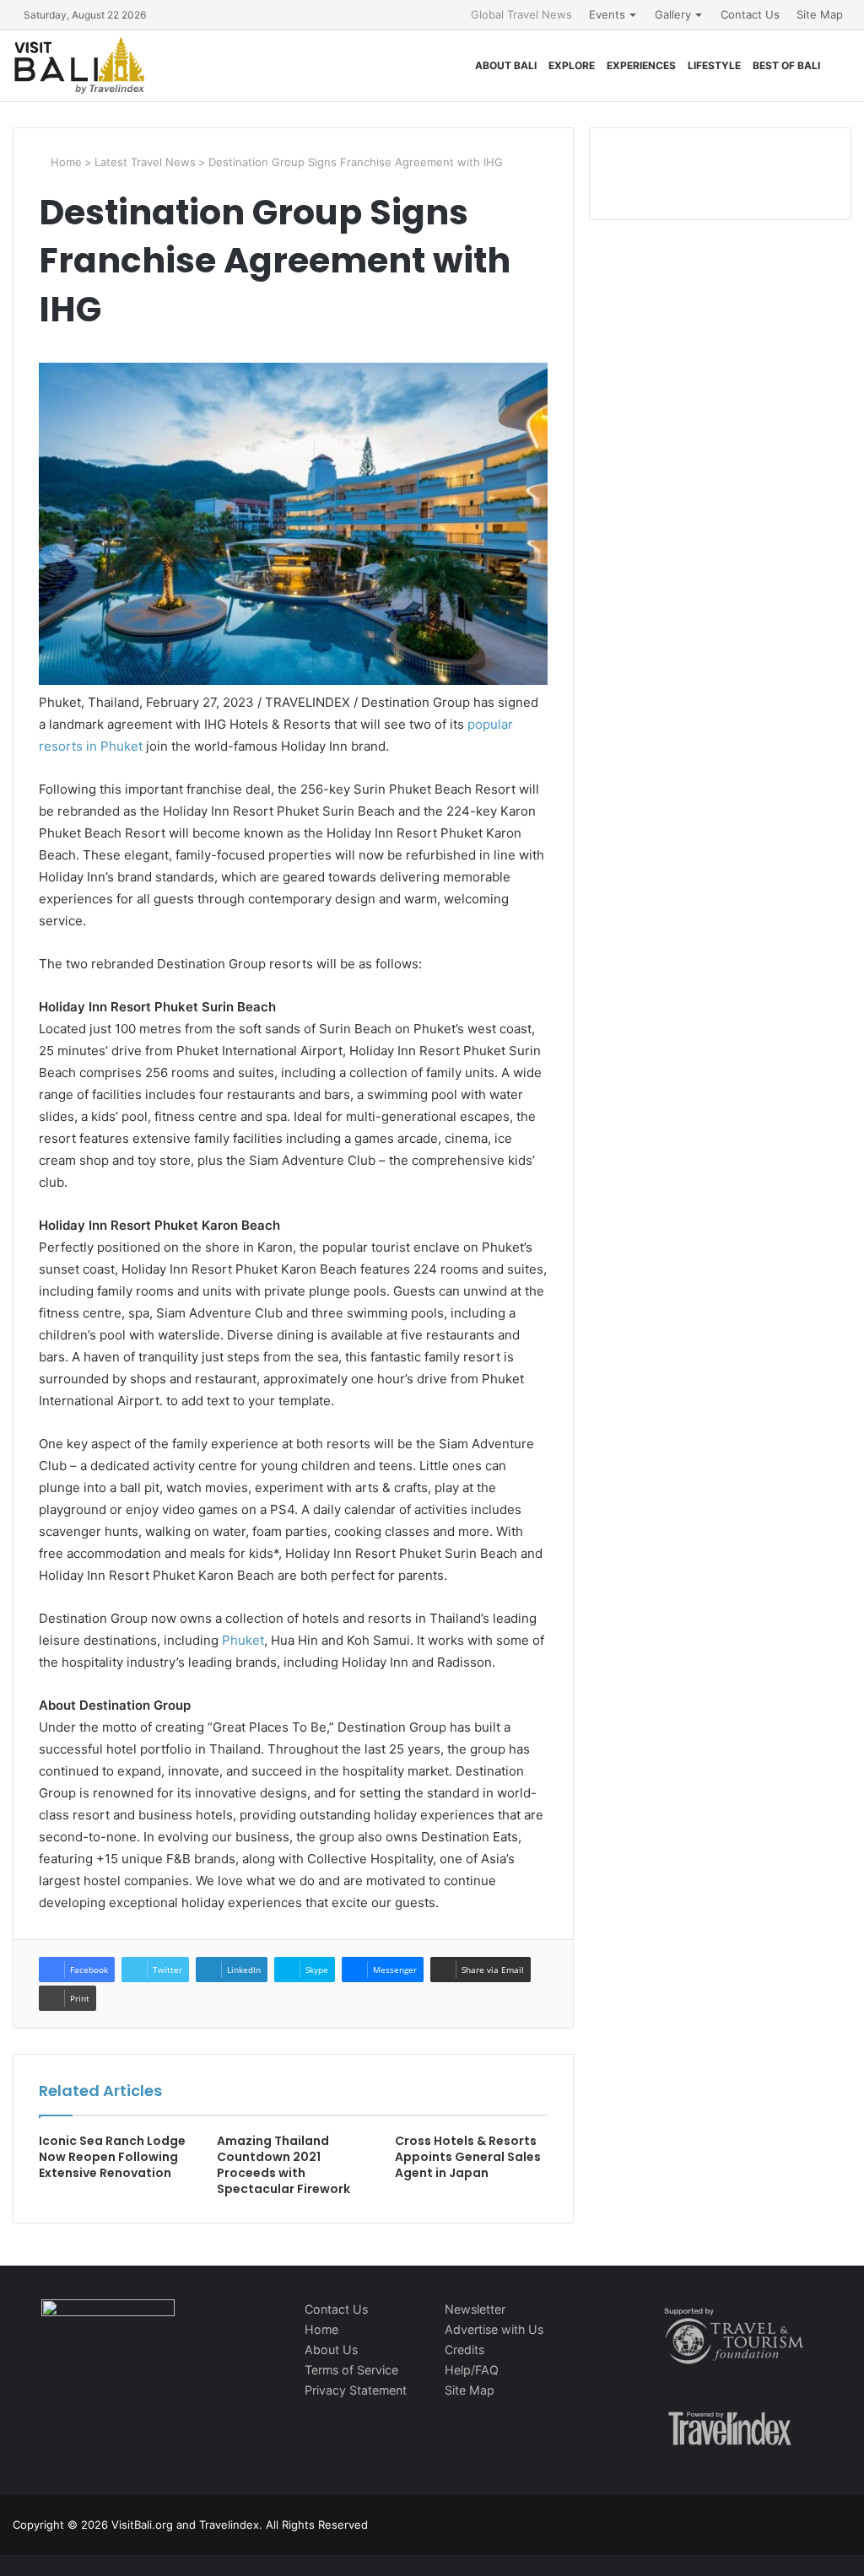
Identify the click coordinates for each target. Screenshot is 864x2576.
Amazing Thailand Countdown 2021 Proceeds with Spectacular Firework (283, 2165)
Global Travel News (521, 14)
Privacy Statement (356, 2390)
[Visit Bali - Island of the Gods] (79, 66)
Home (65, 162)
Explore (572, 65)
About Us (331, 2350)
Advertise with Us (494, 2329)
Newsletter (475, 2309)
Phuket (243, 1640)
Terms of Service (351, 2370)
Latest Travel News (145, 162)
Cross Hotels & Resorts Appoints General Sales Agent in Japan (468, 2157)
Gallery (673, 14)
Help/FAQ (472, 2370)
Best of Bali (786, 65)
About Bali (506, 65)
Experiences (641, 65)
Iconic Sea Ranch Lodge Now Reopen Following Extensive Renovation (112, 2157)
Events (607, 14)
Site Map (820, 14)
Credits (464, 2350)
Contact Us (750, 14)
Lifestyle (714, 65)
